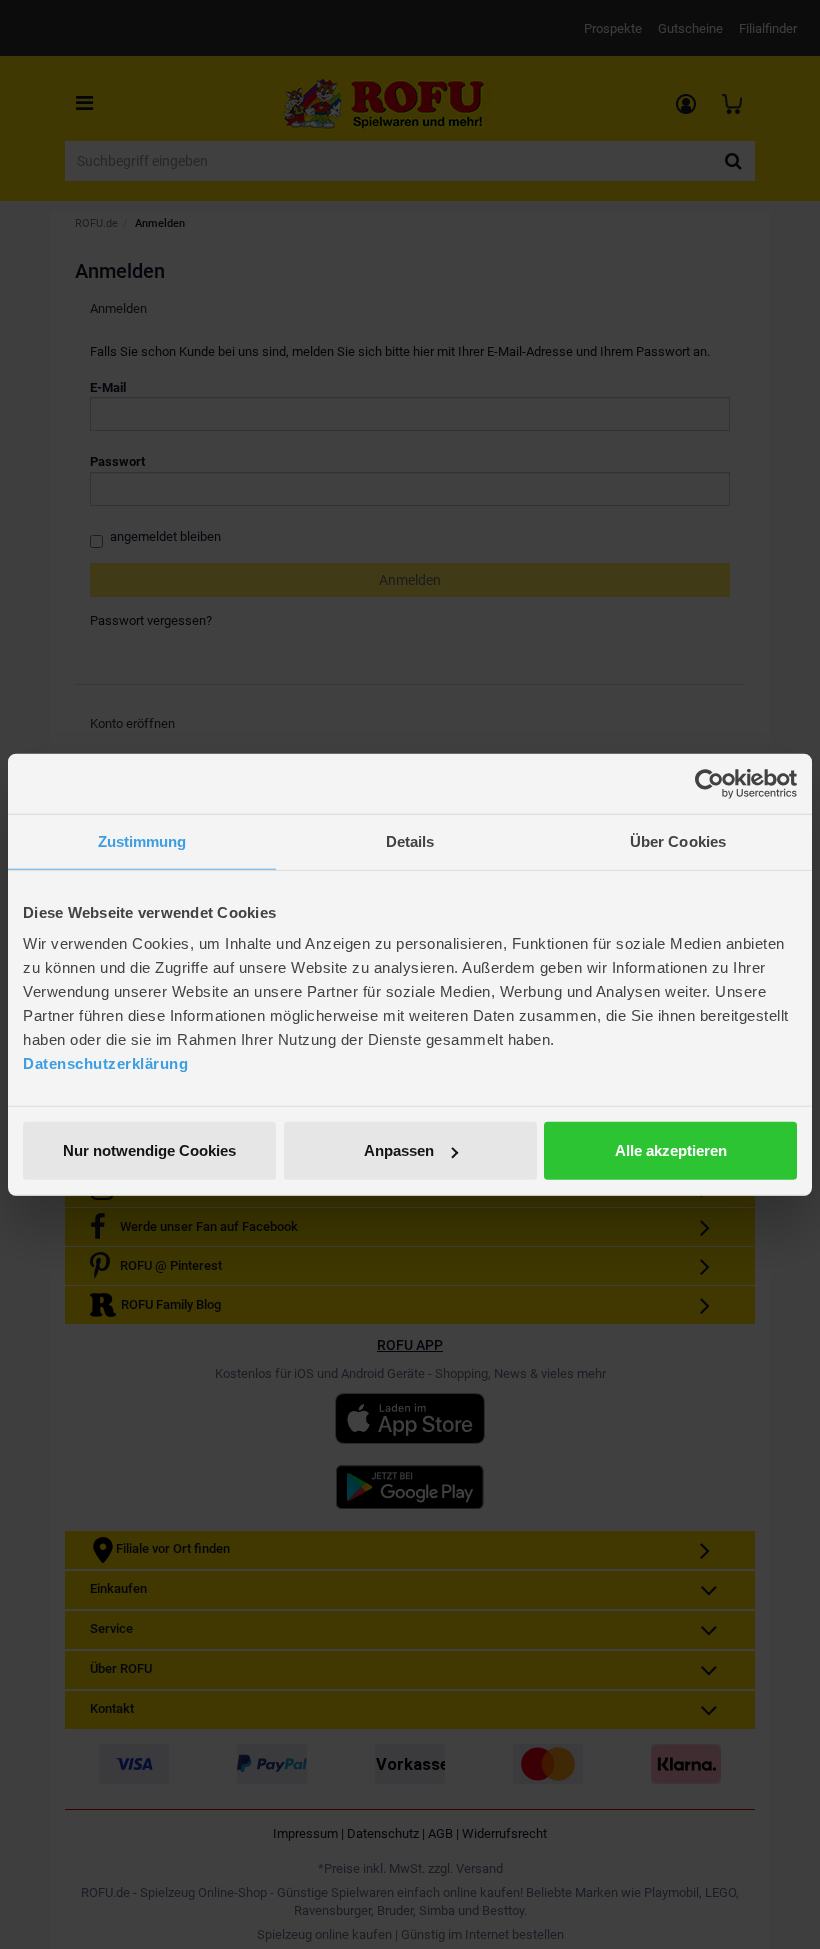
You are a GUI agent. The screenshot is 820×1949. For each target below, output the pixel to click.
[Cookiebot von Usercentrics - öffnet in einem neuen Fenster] (709, 783)
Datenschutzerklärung (105, 1063)
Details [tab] (410, 840)
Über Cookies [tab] (678, 840)
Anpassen (399, 1150)
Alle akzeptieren (671, 1150)
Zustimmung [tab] (142, 840)
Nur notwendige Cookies (149, 1150)
